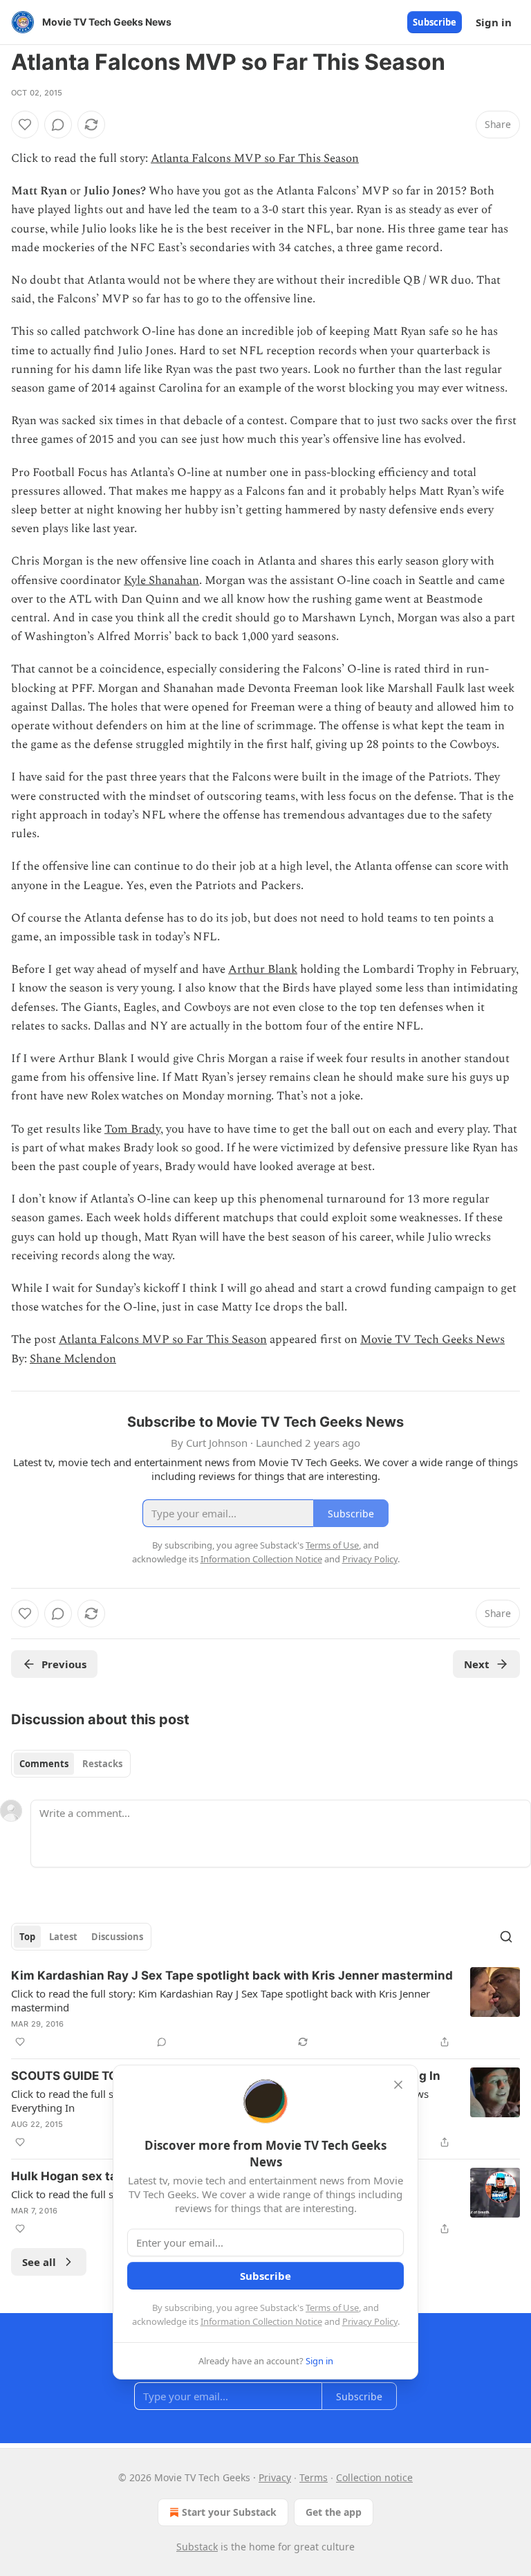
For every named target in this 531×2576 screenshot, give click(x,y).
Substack (197, 2547)
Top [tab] (27, 1937)
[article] (265, 2009)
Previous (64, 1664)
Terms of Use (332, 2308)
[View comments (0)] (58, 125)
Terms (314, 2477)
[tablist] (71, 1764)
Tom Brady (132, 1129)
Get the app (334, 2512)
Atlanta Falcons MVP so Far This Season (255, 158)
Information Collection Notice (261, 2321)
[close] (398, 2085)
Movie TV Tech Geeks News (432, 1340)
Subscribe (435, 22)
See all (39, 2262)
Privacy (275, 2477)
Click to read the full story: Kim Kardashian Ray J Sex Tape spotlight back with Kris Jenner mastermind (221, 2000)
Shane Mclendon (73, 1359)
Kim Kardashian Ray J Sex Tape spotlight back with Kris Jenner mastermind (232, 1975)
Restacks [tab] (102, 1764)
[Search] (506, 1937)
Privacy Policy (370, 2321)
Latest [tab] (63, 1937)
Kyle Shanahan (161, 581)
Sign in (494, 22)
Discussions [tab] (117, 1937)
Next (477, 1664)
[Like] (25, 125)
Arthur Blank (263, 969)
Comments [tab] (44, 1764)
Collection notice (374, 2477)
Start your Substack (229, 2512)
